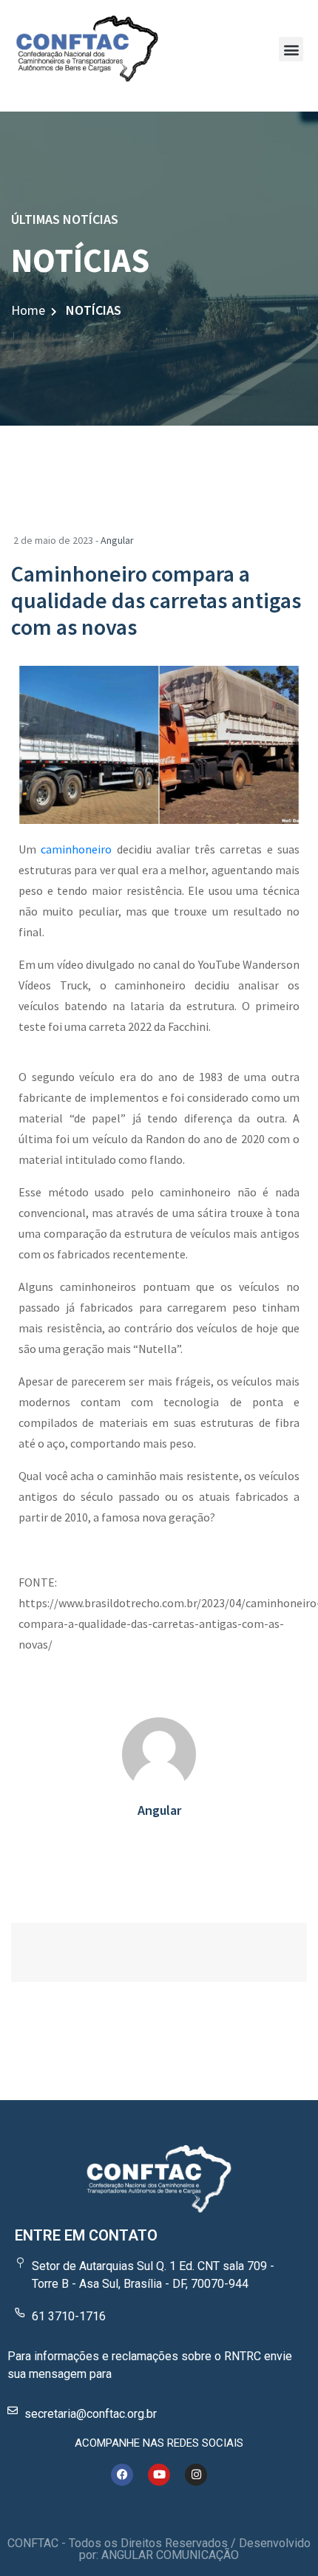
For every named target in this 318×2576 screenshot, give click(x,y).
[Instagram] (196, 2475)
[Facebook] (122, 2475)
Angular (117, 540)
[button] (291, 49)
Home (28, 310)
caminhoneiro (76, 849)
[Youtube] (159, 2475)
